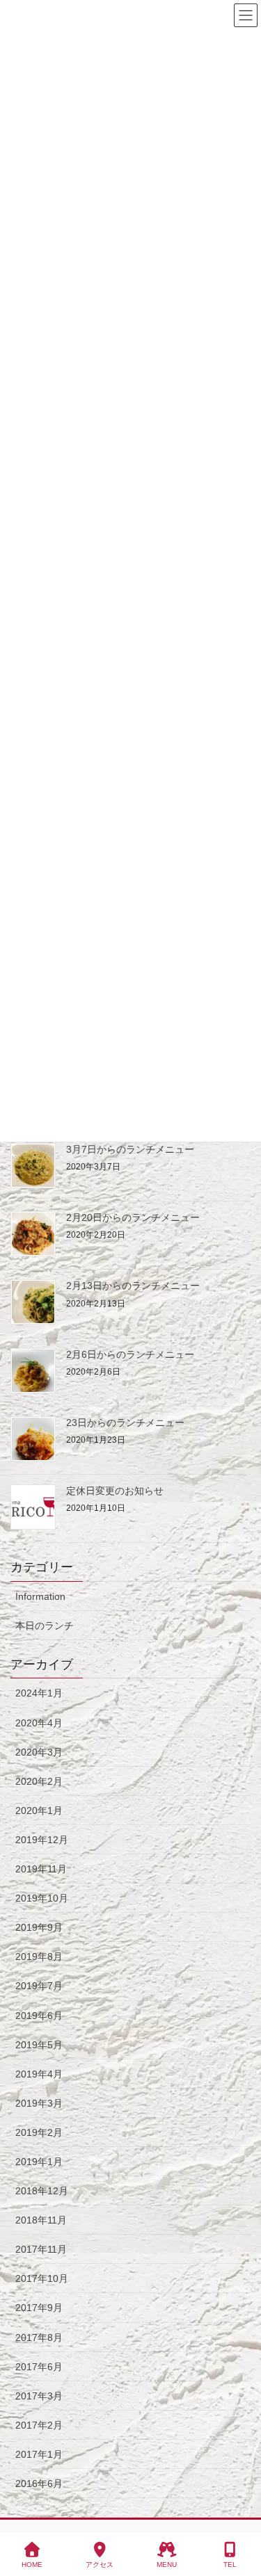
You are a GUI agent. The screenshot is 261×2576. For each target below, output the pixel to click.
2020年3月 (39, 1752)
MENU (167, 2565)
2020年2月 (39, 1781)
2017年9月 (39, 2308)
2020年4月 (39, 1723)
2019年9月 (39, 1927)
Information (40, 1596)
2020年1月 (39, 1811)
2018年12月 (42, 2191)
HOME (32, 2565)
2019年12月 (42, 1840)
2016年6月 (39, 2484)
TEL (230, 2565)
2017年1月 (39, 2454)
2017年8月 (39, 2338)
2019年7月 (39, 1986)
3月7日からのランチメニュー (130, 1149)
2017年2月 (39, 2425)
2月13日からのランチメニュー (133, 1286)
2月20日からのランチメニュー (133, 1217)
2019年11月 (41, 1869)
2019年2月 (39, 2132)
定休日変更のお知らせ (115, 1491)
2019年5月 (39, 2045)
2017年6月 (39, 2367)
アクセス (100, 2565)
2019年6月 (39, 2016)
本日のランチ (45, 1626)
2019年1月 (39, 2162)
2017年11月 (41, 2249)
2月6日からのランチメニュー (130, 1354)
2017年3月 (39, 2396)
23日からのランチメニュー (125, 1423)
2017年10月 (42, 2278)
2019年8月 (39, 1957)
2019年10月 (42, 1898)
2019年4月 (39, 2074)
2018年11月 (41, 2220)
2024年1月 (39, 1693)
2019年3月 (39, 2103)
